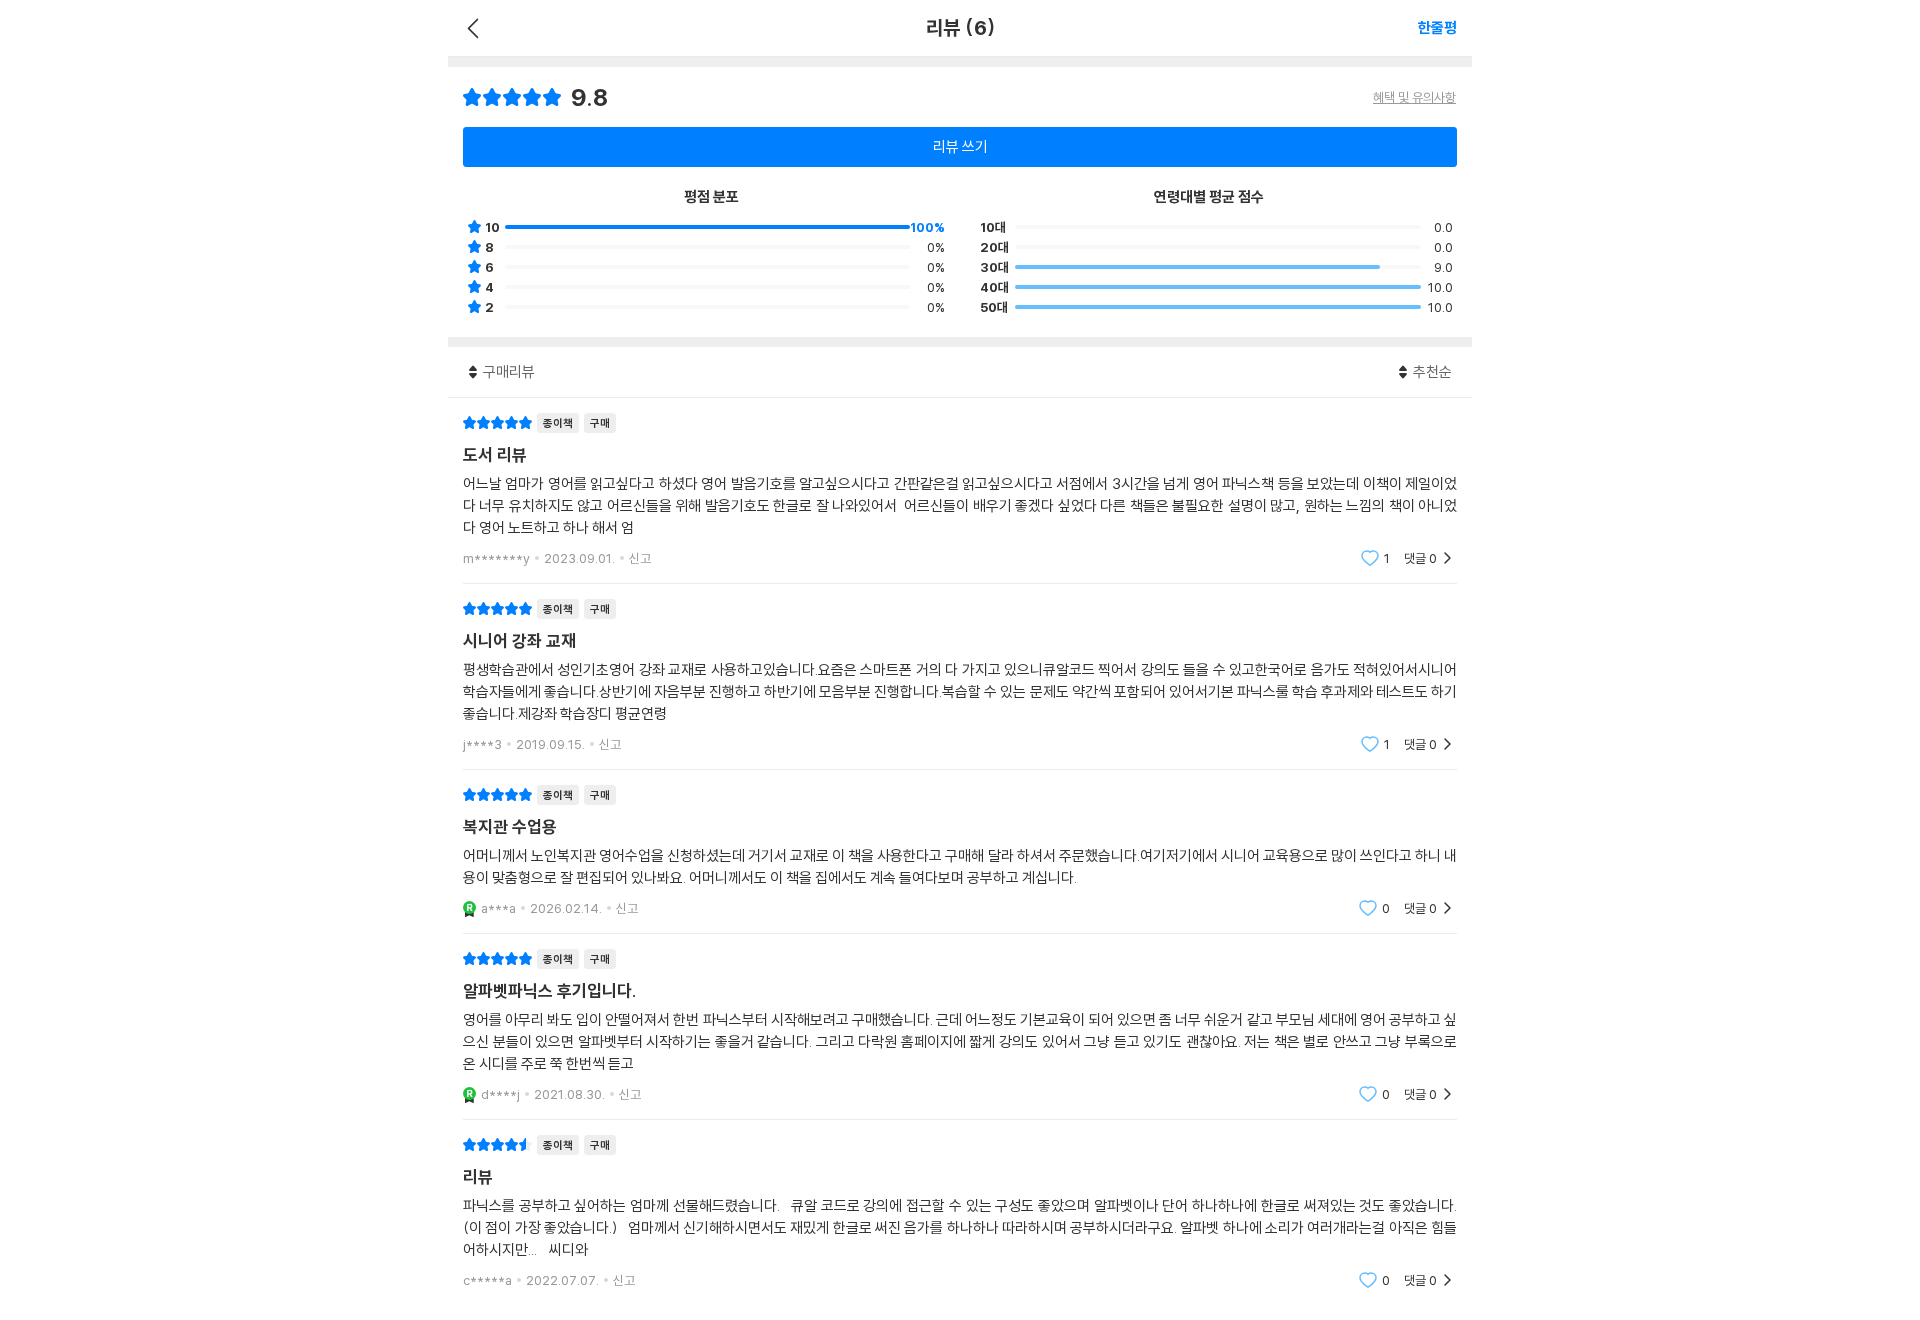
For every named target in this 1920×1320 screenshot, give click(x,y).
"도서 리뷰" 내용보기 (960, 490)
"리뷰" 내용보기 (960, 1212)
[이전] (470, 28)
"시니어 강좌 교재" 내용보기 (960, 676)
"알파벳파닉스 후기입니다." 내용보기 (960, 1026)
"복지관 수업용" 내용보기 (960, 851)
